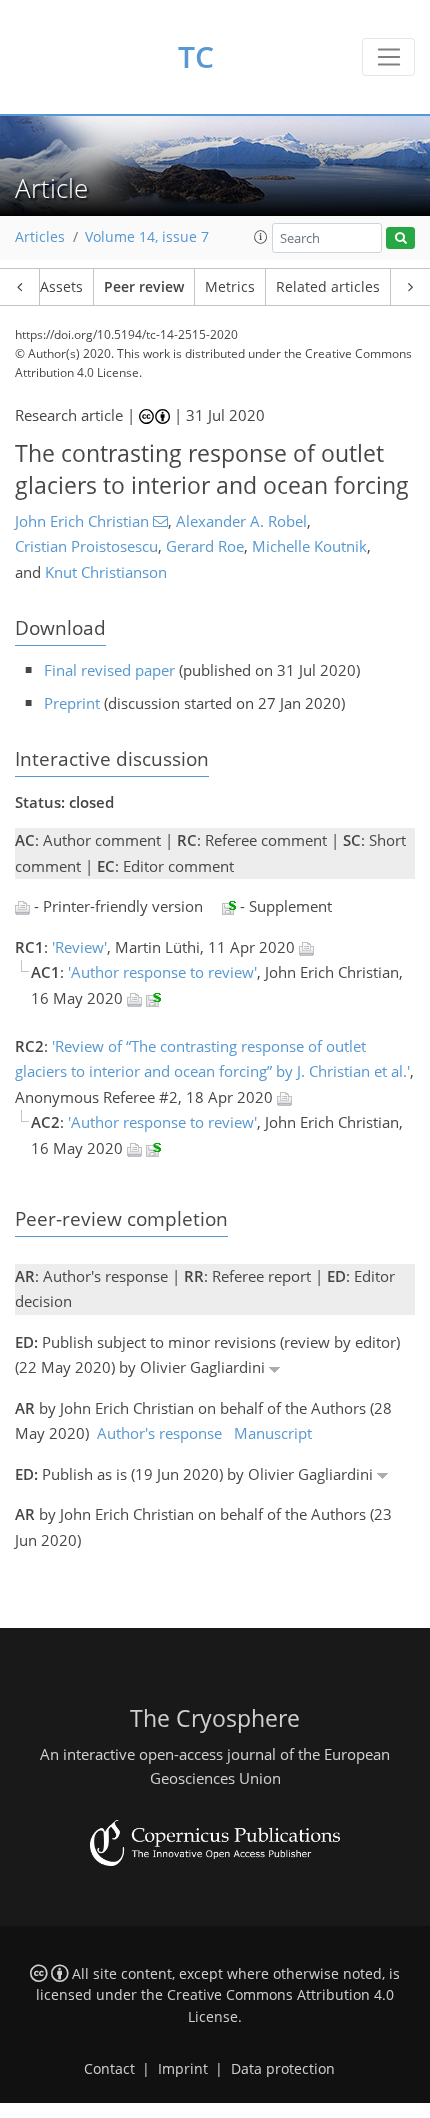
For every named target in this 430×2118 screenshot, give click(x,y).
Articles (40, 237)
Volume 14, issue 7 (147, 237)
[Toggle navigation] (388, 57)
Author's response (159, 1433)
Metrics (230, 287)
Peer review (144, 287)
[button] (261, 237)
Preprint (72, 703)
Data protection (283, 2069)
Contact (109, 2069)
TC (196, 56)
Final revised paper (109, 670)
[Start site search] (400, 238)
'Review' (79, 947)
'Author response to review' (162, 972)
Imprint (183, 2069)
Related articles (328, 287)
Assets (61, 287)
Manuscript (273, 1433)
